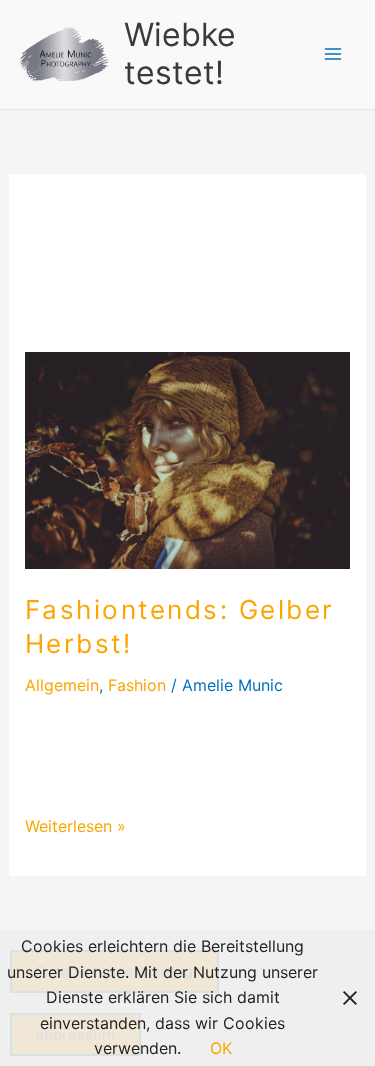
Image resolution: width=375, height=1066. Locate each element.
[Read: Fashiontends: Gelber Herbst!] (188, 459)
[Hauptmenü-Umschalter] (333, 54)
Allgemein (62, 685)
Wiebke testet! (180, 53)
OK (221, 1048)
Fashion (137, 685)
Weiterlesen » (75, 825)
